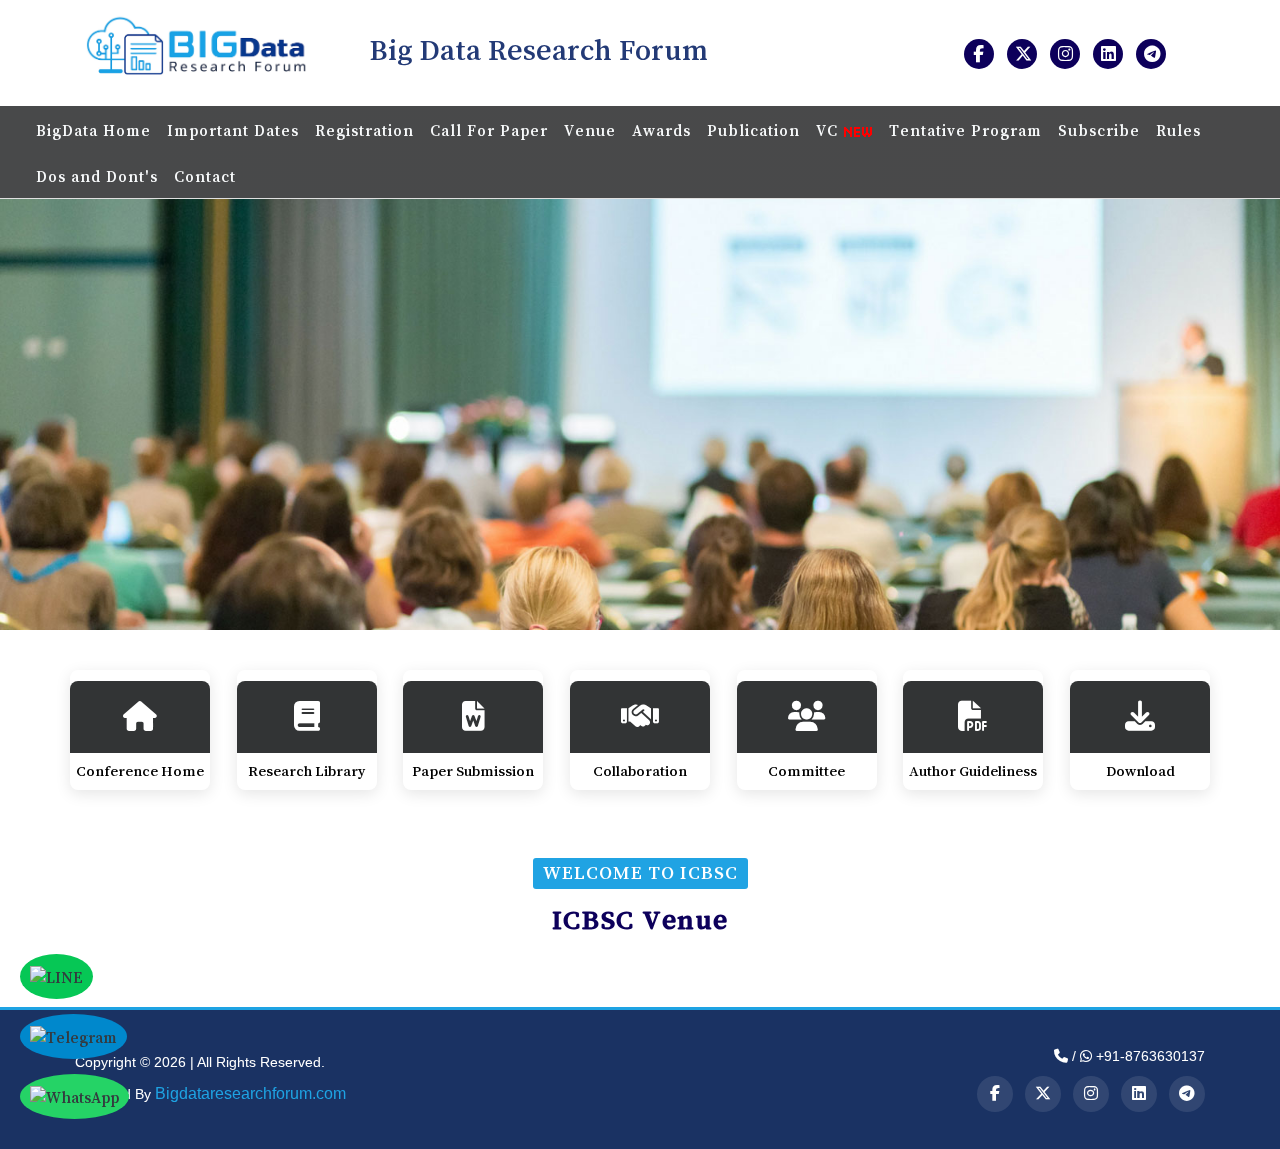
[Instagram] (1091, 1094)
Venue (590, 130)
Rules (1178, 130)
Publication (753, 130)
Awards (661, 130)
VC (829, 130)
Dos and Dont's (97, 176)
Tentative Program (965, 130)
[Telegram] (1187, 1094)
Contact (205, 176)
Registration (364, 130)
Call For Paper (489, 130)
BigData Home (93, 130)
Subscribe (1099, 130)
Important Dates (233, 130)
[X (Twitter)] (1043, 1094)
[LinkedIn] (1139, 1094)
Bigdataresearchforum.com (250, 1093)
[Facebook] (995, 1094)
